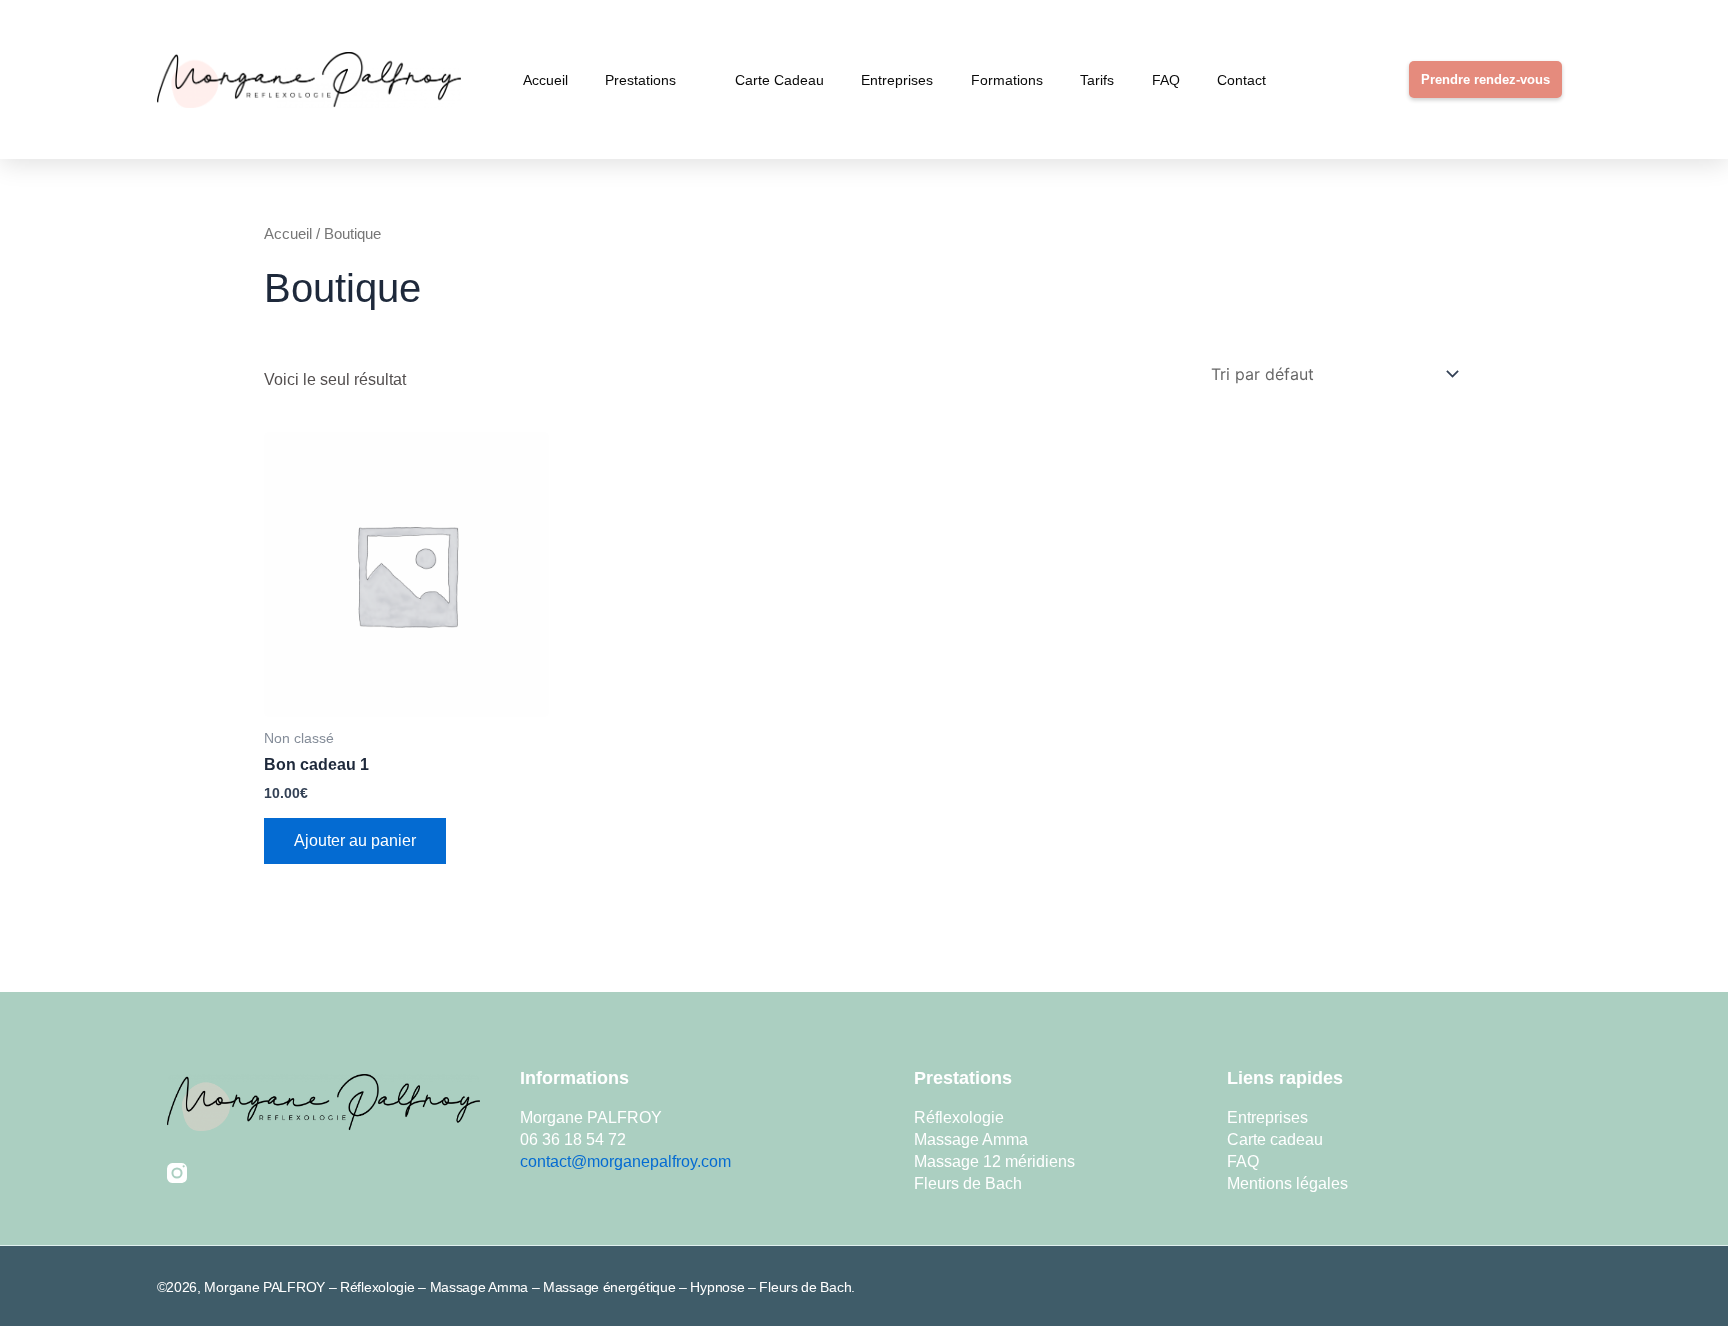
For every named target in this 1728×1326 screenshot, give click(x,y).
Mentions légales (1287, 1183)
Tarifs (1097, 80)
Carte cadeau (779, 80)
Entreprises (897, 80)
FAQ (1166, 80)
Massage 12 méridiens (994, 1161)
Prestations (640, 80)
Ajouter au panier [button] (355, 840)
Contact (1241, 80)
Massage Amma (971, 1139)
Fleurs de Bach (968, 1183)
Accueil (545, 80)
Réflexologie (959, 1117)
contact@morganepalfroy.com (625, 1161)
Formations (1007, 80)
